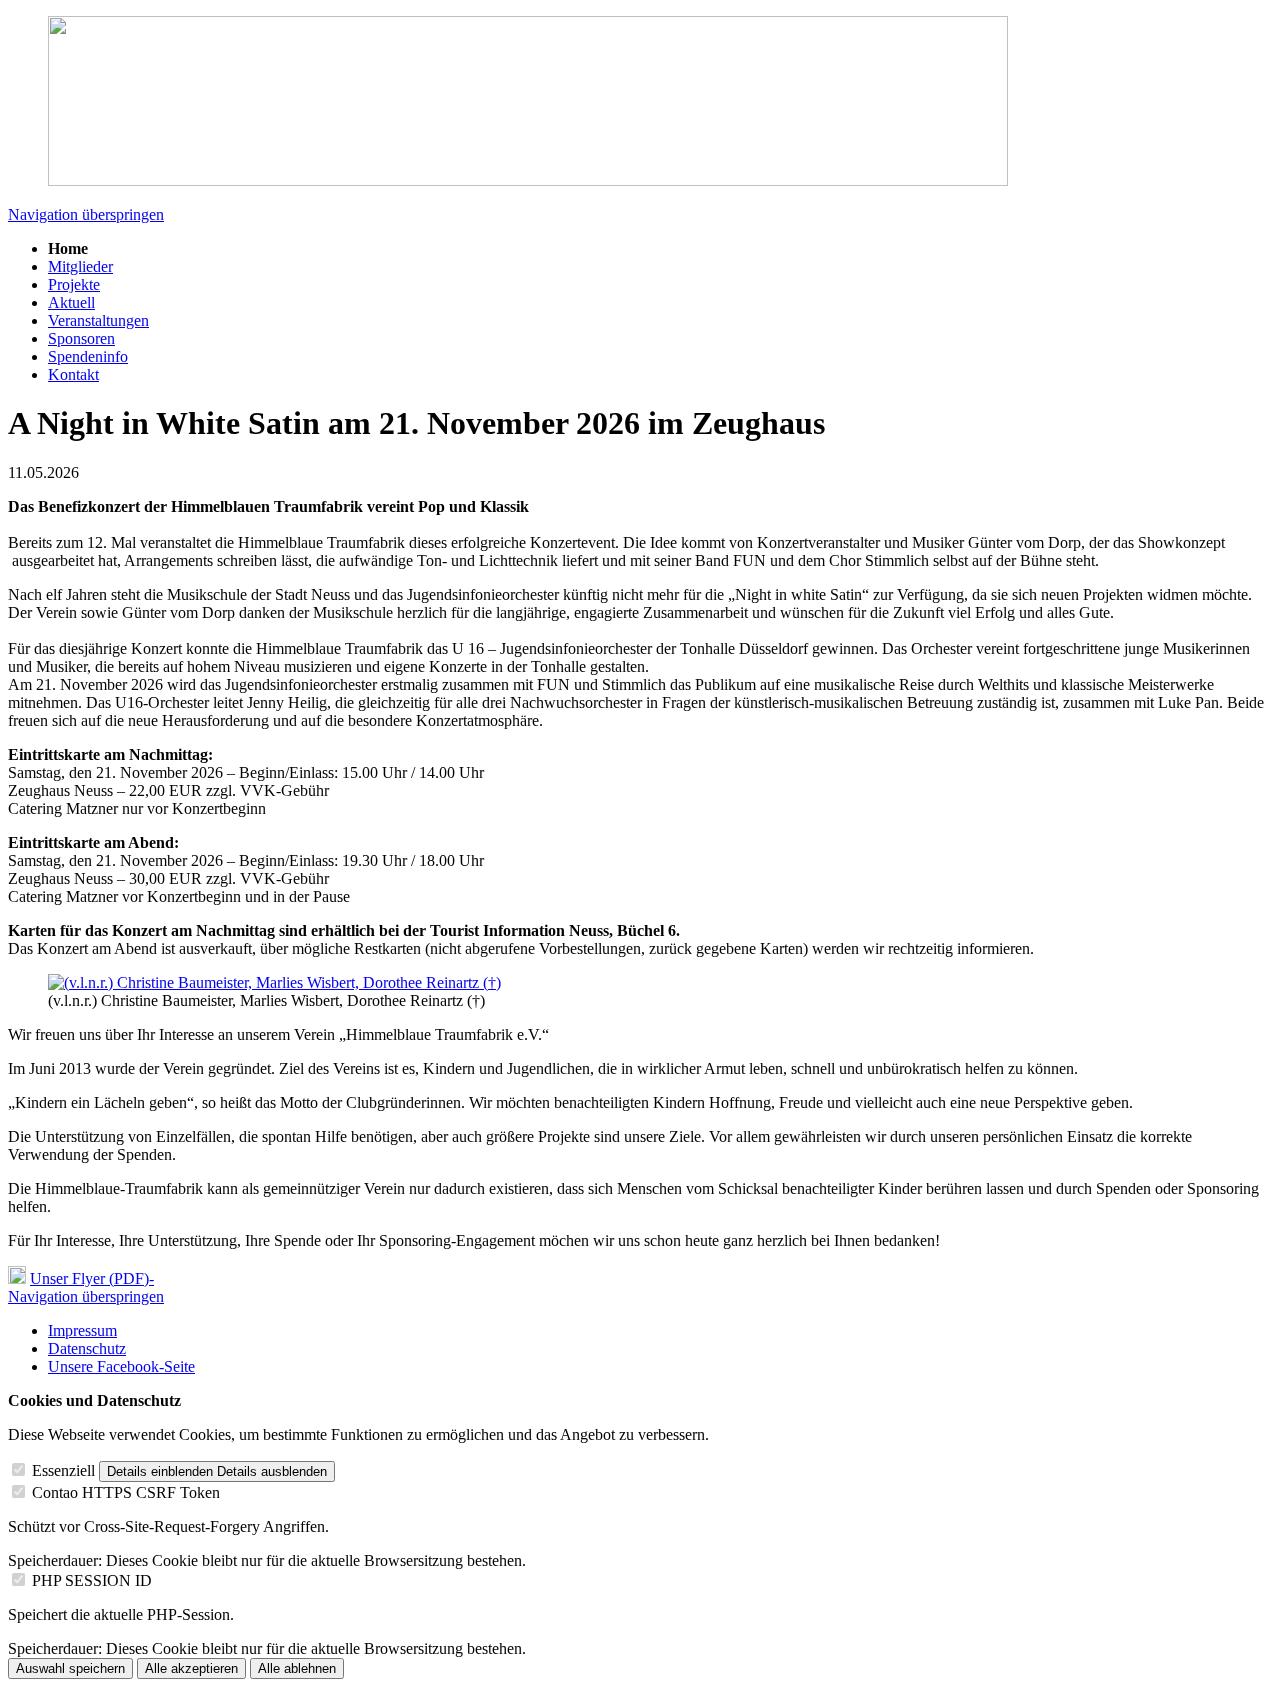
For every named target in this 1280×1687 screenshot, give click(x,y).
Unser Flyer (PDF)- (92, 1278)
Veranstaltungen (98, 320)
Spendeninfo (88, 356)
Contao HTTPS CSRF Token (126, 1492)
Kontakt (73, 374)
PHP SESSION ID (92, 1580)
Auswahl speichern (70, 1668)
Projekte (74, 284)
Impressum (82, 1330)
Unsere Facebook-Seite (121, 1366)
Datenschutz (87, 1348)
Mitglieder (80, 266)
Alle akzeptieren (191, 1668)
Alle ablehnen (297, 1668)
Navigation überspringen (86, 214)
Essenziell (63, 1470)
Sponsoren (81, 338)
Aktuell (71, 302)
